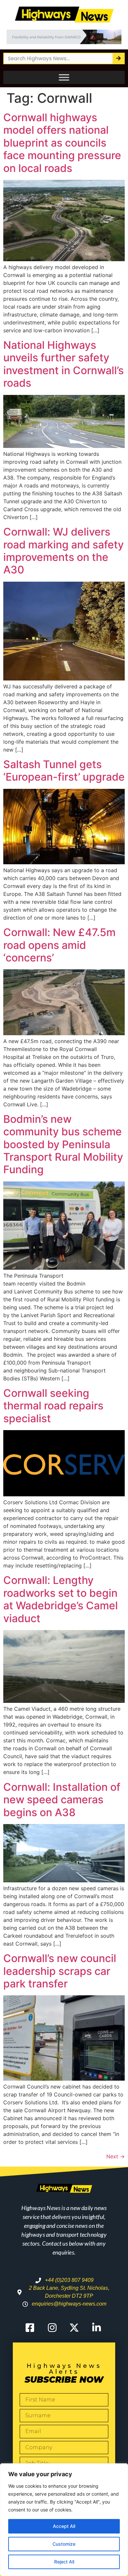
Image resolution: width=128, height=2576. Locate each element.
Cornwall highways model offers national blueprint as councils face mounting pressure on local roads (62, 143)
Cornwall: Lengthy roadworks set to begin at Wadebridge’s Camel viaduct (61, 1599)
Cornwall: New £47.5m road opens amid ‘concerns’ (59, 945)
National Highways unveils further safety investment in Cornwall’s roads (64, 364)
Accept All (64, 2526)
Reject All (64, 2562)
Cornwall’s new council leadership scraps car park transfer (60, 1971)
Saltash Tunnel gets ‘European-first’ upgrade (64, 771)
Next (116, 2156)
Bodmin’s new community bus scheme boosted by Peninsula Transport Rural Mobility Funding (63, 1144)
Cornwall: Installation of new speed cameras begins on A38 (62, 1800)
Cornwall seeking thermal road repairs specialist (53, 1406)
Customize (64, 2544)
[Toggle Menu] (64, 77)
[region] (64, 2520)
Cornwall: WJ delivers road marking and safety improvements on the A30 (64, 551)
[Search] (118, 58)
